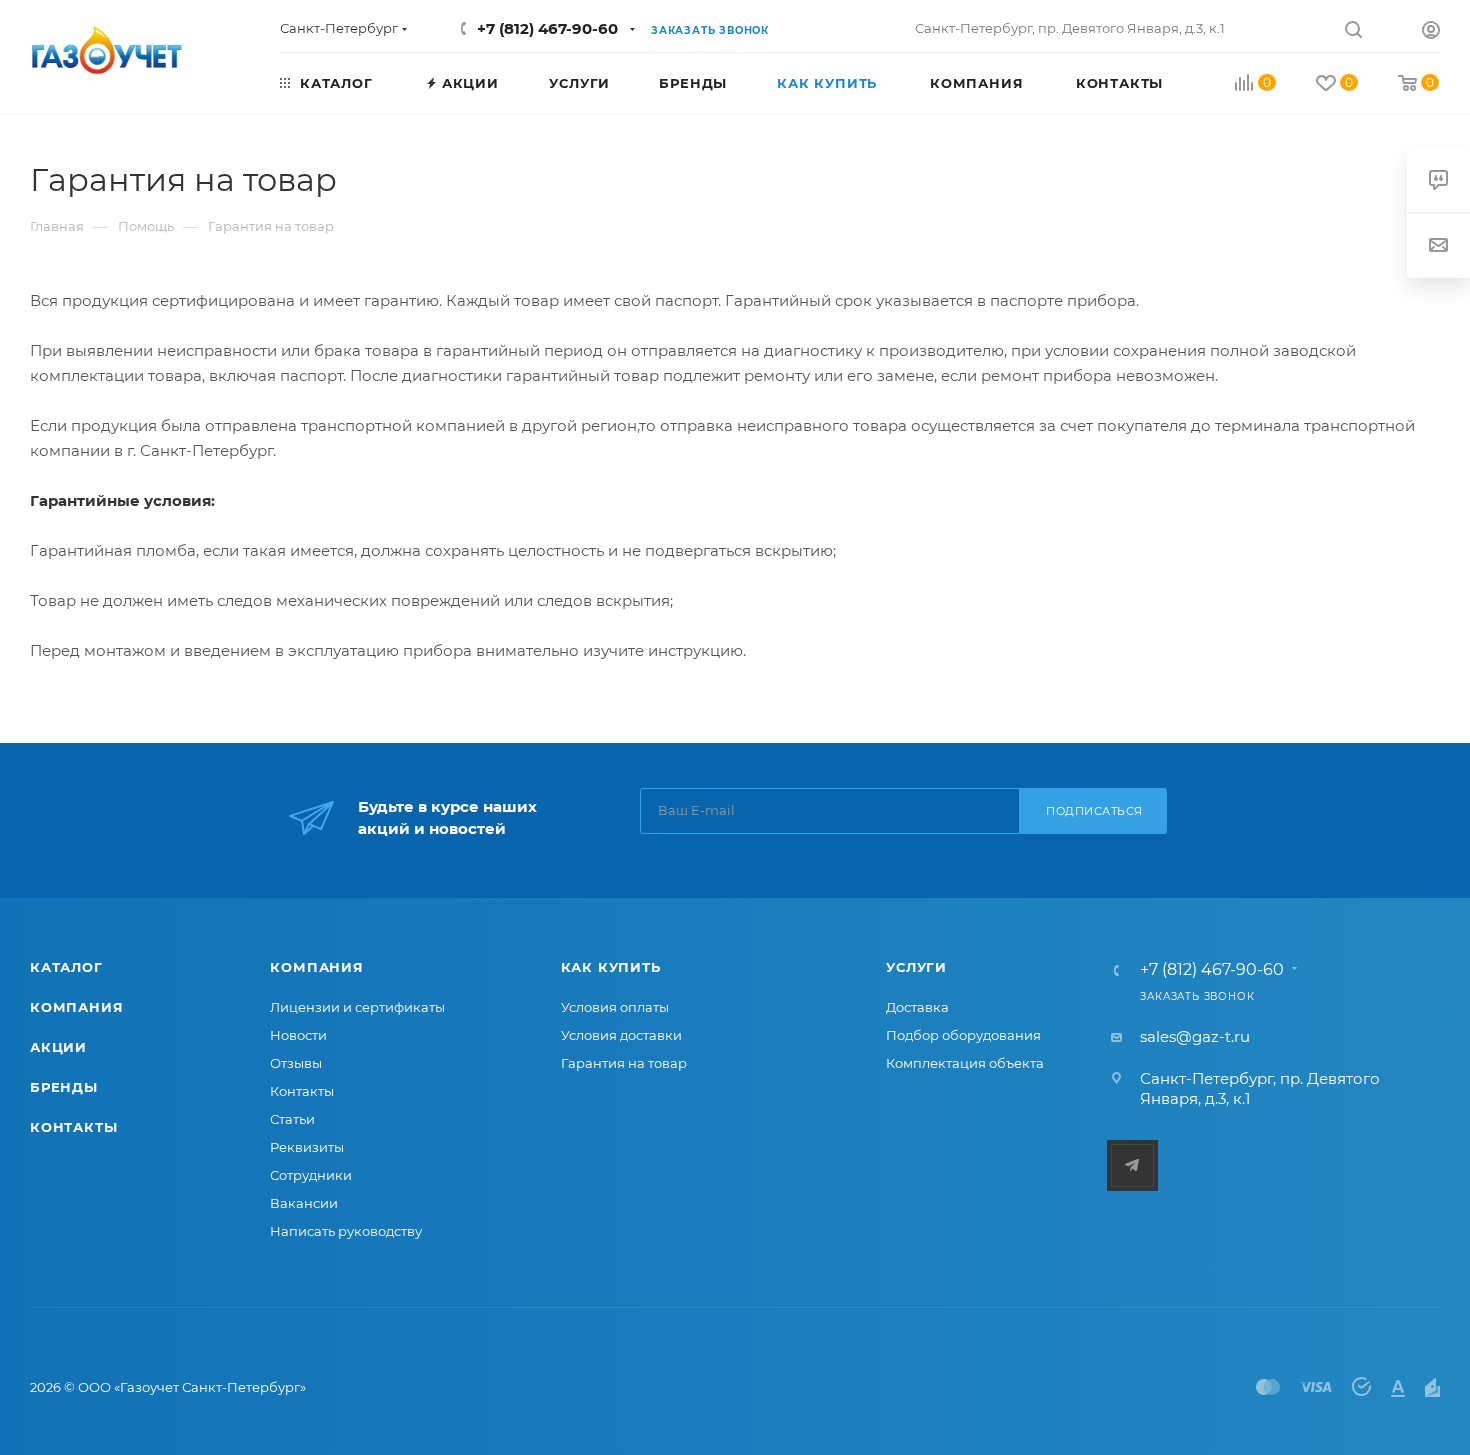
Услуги (916, 967)
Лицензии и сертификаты (357, 1007)
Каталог (66, 967)
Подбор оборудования (963, 1035)
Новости (298, 1035)
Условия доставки (621, 1035)
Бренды (64, 1087)
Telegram (1132, 1165)
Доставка (917, 1007)
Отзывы (296, 1063)
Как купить (611, 967)
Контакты (73, 1127)
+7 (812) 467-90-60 (547, 28)
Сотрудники (311, 1175)
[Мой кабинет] (1431, 32)
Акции (58, 1047)
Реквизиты (307, 1147)
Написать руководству (346, 1231)
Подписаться (1094, 811)
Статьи (292, 1119)
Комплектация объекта (965, 1063)
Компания (76, 1007)
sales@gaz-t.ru (1195, 1036)
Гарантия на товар (624, 1063)
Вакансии (304, 1203)
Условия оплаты (615, 1007)
